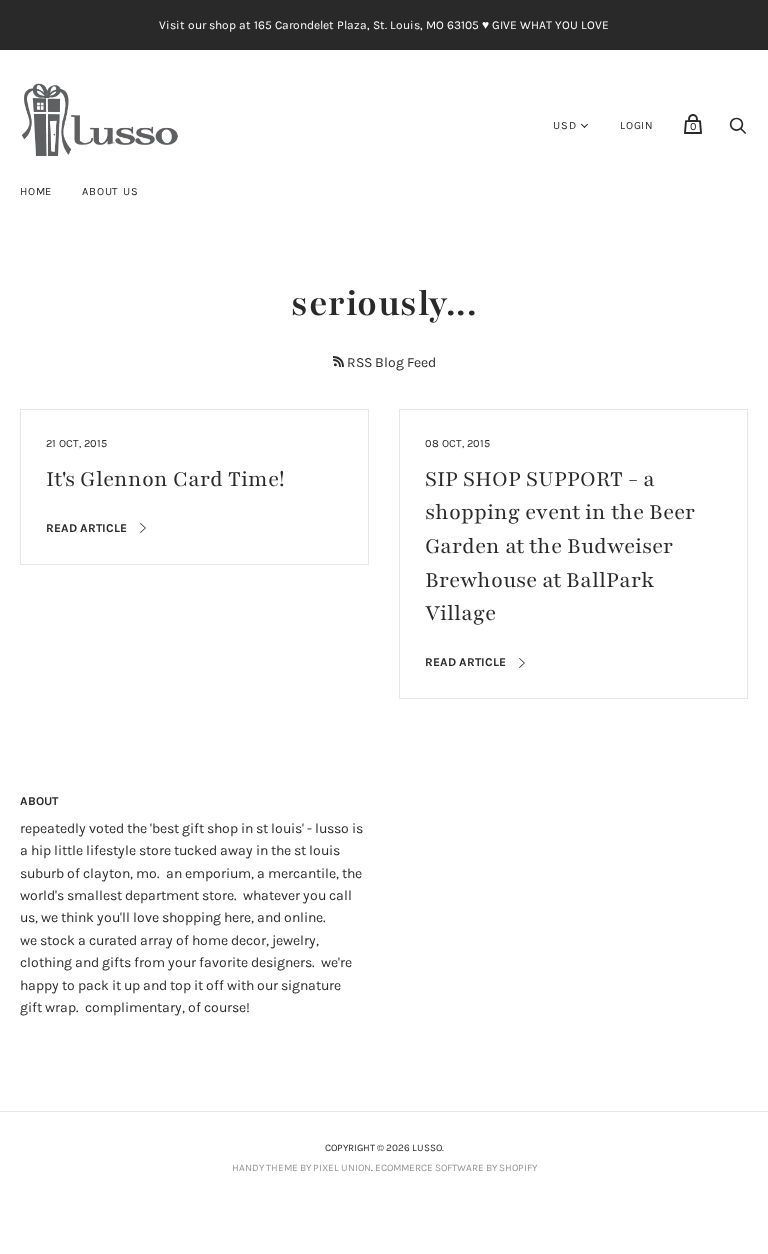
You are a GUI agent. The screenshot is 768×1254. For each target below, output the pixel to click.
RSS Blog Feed (391, 362)
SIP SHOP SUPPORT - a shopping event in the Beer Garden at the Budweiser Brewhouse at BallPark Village (560, 546)
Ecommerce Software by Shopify (456, 1168)
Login (637, 125)
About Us (110, 191)
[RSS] (338, 361)
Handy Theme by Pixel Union (301, 1168)
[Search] (738, 131)
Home (36, 191)
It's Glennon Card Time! (165, 479)
